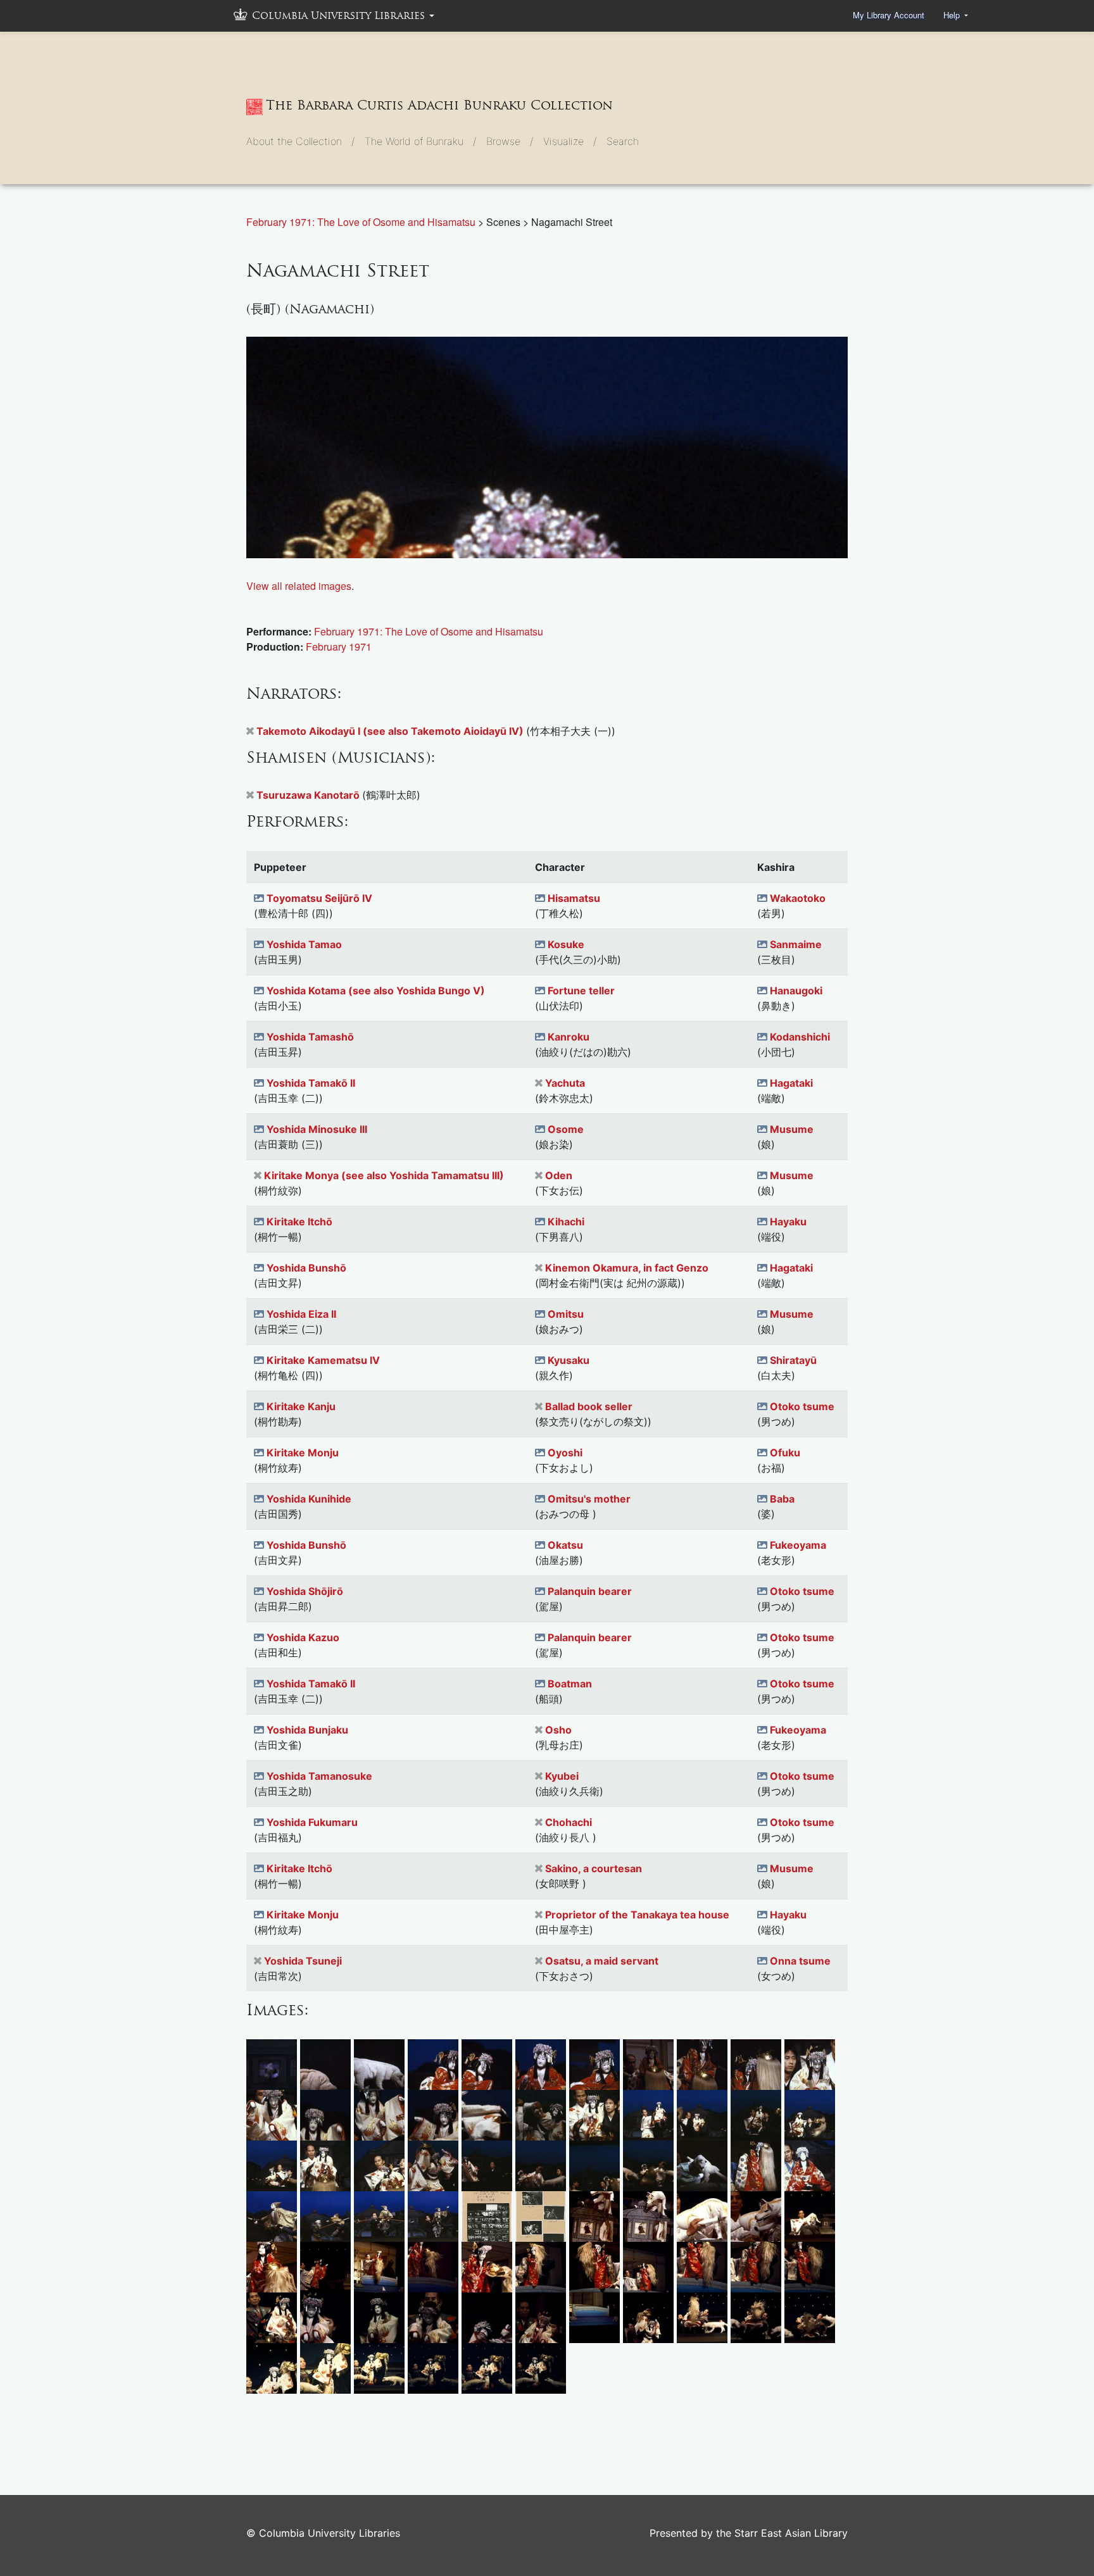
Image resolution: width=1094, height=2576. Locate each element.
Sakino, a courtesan (594, 1868)
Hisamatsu (574, 898)
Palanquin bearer (590, 1591)
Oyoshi (565, 1453)
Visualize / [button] (570, 141)
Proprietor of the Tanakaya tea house (637, 1915)
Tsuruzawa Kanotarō (309, 795)
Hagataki (791, 1083)
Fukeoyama (798, 1545)
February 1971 (339, 647)
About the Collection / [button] (300, 141)
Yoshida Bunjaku (307, 1730)
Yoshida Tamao (304, 944)
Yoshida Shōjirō (305, 1591)
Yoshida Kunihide (309, 1499)
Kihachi (566, 1222)
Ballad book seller (589, 1406)
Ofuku (785, 1453)
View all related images (299, 586)
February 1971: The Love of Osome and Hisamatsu (362, 222)
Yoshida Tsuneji (303, 1961)
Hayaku (788, 1222)
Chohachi (569, 1822)
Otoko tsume (802, 1406)
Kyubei (562, 1776)
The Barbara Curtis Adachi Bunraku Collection (439, 105)
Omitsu (566, 1314)
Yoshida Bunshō (306, 1268)
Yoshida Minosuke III (317, 1129)
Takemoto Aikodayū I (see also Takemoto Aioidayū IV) (391, 731)
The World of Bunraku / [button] (420, 141)
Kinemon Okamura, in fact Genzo (627, 1268)
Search (623, 141)
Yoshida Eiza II (301, 1314)
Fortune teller (581, 991)
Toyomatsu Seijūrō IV (319, 898)
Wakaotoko (798, 898)
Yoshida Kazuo (303, 1637)
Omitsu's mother (589, 1499)
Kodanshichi (800, 1037)
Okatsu (565, 1545)
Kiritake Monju (303, 1453)
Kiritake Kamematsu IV (323, 1360)
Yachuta (565, 1083)
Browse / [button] (510, 141)
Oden (559, 1175)
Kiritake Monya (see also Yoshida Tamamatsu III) (384, 1175)
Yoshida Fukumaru (312, 1822)
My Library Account (889, 15)
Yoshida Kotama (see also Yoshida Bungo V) (376, 991)
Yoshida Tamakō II (311, 1083)
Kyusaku (569, 1360)
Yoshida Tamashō (310, 1037)
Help (953, 15)
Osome (566, 1129)
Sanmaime (796, 944)
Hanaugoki (796, 991)
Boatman (570, 1684)
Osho (558, 1730)
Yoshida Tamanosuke (319, 1776)
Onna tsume (800, 1961)
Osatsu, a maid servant (602, 1961)
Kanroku (569, 1037)
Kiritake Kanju (301, 1406)
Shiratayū (793, 1360)
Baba (782, 1499)
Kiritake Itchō (299, 1222)
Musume (792, 1129)
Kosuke (566, 944)
